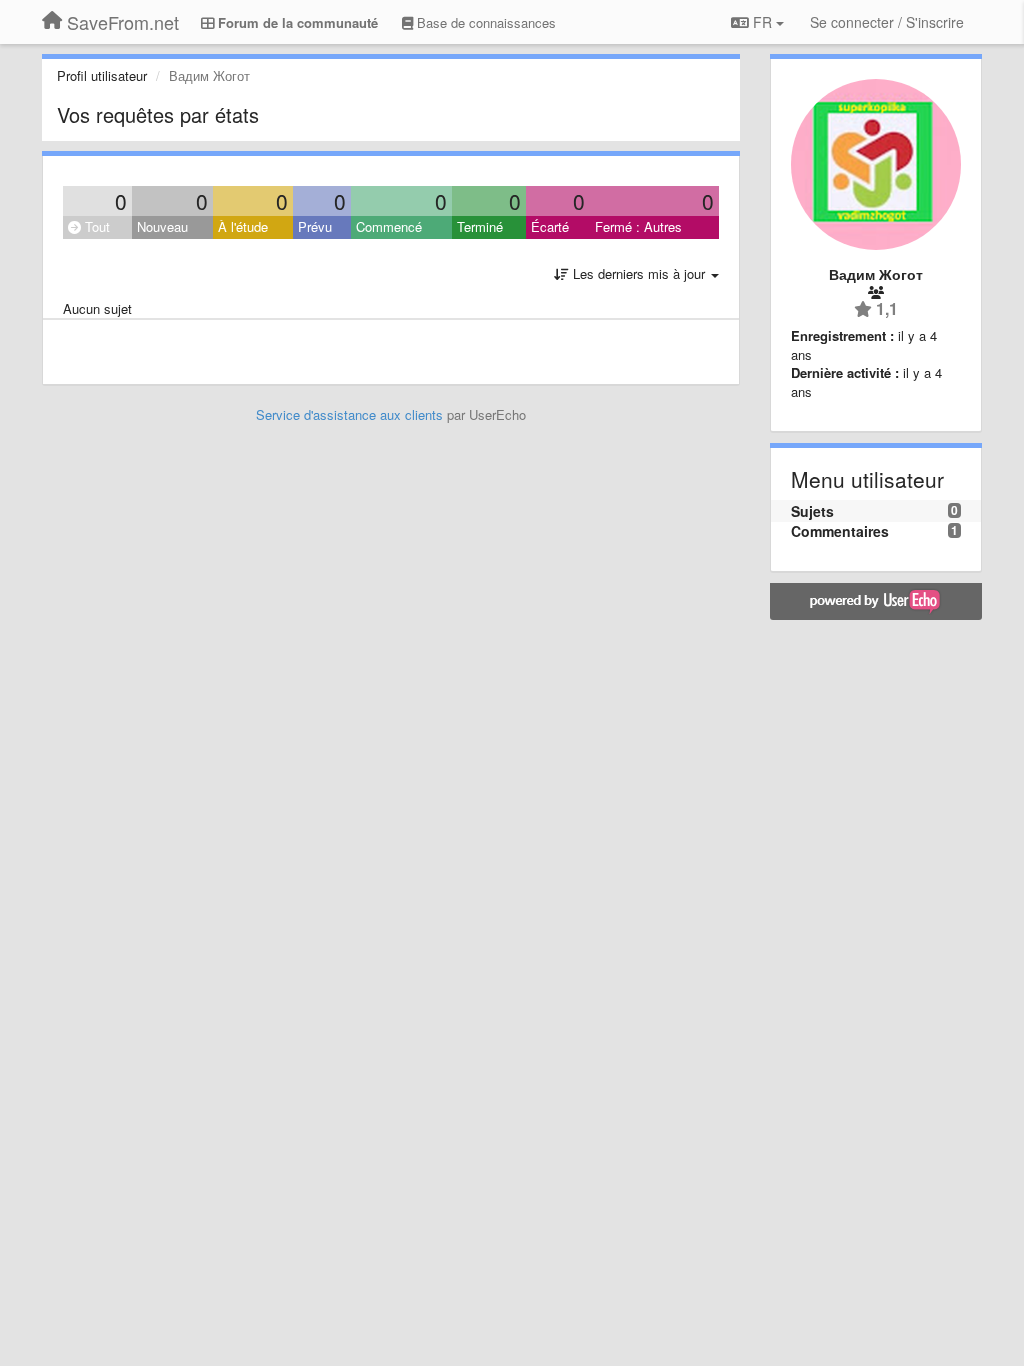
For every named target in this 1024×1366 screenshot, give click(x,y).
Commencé (389, 226)
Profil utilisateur (102, 75)
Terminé (480, 226)
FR (762, 22)
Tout (95, 226)
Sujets (812, 511)
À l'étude (243, 226)
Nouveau (162, 226)
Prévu (315, 226)
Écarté (550, 226)
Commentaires (840, 531)
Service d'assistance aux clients (349, 414)
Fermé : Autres (638, 226)
